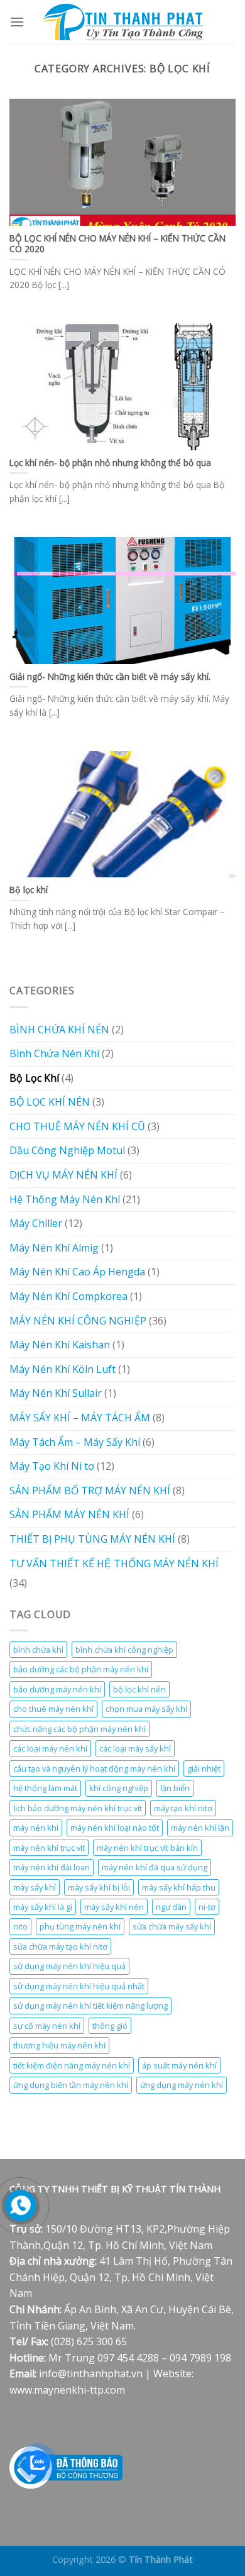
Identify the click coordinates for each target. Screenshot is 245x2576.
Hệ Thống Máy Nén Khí (65, 1199)
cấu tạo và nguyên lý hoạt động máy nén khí (94, 1768)
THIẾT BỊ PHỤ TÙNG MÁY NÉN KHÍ (92, 1539)
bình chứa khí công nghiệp (124, 1650)
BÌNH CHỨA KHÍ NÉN (59, 1030)
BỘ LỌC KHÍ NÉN (50, 1102)
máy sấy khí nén (114, 1907)
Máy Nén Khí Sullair (56, 1393)
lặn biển (175, 1788)
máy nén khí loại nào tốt (115, 1828)
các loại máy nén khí (50, 1748)
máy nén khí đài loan (52, 1867)
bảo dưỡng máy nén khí (57, 1689)
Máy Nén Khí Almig (54, 1248)
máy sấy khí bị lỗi (99, 1887)
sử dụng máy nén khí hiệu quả (69, 1966)
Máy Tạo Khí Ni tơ (52, 1466)
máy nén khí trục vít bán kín (147, 1848)
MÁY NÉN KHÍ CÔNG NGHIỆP (78, 1321)
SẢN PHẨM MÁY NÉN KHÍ (69, 1514)
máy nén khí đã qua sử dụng (155, 1867)
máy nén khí (36, 1828)
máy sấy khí (35, 1887)
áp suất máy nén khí (179, 2065)
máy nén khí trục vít (49, 1848)
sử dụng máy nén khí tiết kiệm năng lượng (90, 2006)
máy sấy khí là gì (43, 1907)
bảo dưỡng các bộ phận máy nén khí (81, 1669)
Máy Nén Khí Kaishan (60, 1345)
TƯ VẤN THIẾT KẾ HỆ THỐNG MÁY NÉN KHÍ (114, 1563)
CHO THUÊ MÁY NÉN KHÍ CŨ (77, 1126)
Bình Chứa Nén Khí (54, 1053)
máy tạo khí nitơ (183, 1808)
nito (20, 1926)
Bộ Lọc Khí (34, 1078)
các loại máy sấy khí (135, 1748)
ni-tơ (207, 1907)
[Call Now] (21, 2206)
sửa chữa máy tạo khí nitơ (60, 1946)
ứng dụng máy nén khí (182, 2085)
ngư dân (171, 1907)
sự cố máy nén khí (47, 2026)
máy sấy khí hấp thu (179, 1887)
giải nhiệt (204, 1768)
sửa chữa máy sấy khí (172, 1926)
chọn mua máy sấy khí (146, 1709)
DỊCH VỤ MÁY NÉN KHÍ (63, 1175)
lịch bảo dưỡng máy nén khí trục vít (78, 1808)
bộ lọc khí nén (139, 1689)
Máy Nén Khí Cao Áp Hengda (77, 1272)
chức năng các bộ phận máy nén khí (79, 1729)
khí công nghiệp (119, 1788)
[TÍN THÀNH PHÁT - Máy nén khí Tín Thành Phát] (122, 22)
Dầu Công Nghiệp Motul (67, 1150)
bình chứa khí (38, 1650)
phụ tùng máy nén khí (80, 1926)
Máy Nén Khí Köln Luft (63, 1369)
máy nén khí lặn (200, 1828)
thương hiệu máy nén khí (59, 2045)
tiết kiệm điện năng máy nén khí (72, 2065)
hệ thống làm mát (45, 1788)
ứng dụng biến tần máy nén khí (71, 2085)
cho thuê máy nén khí (53, 1709)
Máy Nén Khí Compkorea (68, 1296)
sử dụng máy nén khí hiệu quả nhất (79, 1986)
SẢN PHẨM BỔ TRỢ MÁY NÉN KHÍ (90, 1491)
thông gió (110, 2026)
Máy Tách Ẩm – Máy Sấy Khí (75, 1442)
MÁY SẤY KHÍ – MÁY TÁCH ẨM (80, 1418)
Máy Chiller (36, 1223)
